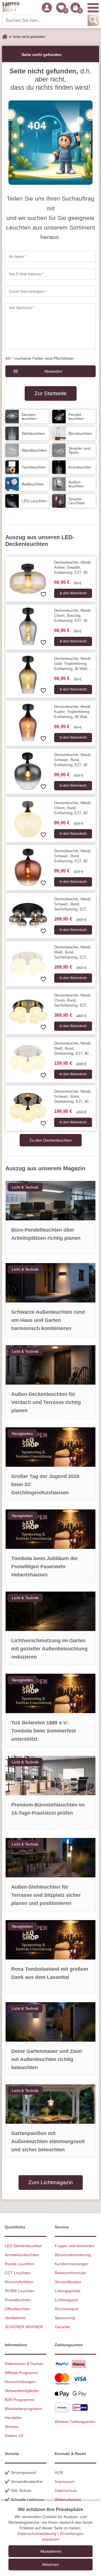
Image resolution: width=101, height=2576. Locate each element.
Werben (12, 2427)
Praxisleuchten (18, 2300)
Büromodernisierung (73, 2255)
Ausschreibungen (20, 2382)
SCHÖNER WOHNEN (24, 2327)
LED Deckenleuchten (23, 2246)
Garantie (62, 2327)
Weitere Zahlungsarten (75, 2422)
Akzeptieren (51, 2551)
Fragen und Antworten (74, 2246)
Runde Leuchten (19, 2264)
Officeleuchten (18, 2309)
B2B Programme (19, 2400)
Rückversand (66, 2309)
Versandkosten (68, 2282)
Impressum (65, 2481)
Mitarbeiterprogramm (24, 2409)
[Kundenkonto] (47, 8)
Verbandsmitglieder (22, 2391)
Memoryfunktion (19, 2282)
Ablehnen (50, 2564)
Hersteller (13, 2418)
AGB (59, 2472)
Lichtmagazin (66, 2300)
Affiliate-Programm (21, 2373)
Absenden (53, 371)
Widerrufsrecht (68, 2499)
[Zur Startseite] (5, 37)
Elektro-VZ (14, 2436)
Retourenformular (70, 2273)
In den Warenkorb (73, 593)
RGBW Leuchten (20, 2291)
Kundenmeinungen (72, 2264)
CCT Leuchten (18, 2273)
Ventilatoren (15, 2318)
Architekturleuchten (22, 2255)
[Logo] (11, 8)
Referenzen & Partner (24, 2364)
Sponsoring (65, 2318)
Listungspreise (68, 2291)
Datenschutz (66, 2490)
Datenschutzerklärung (37, 2534)
